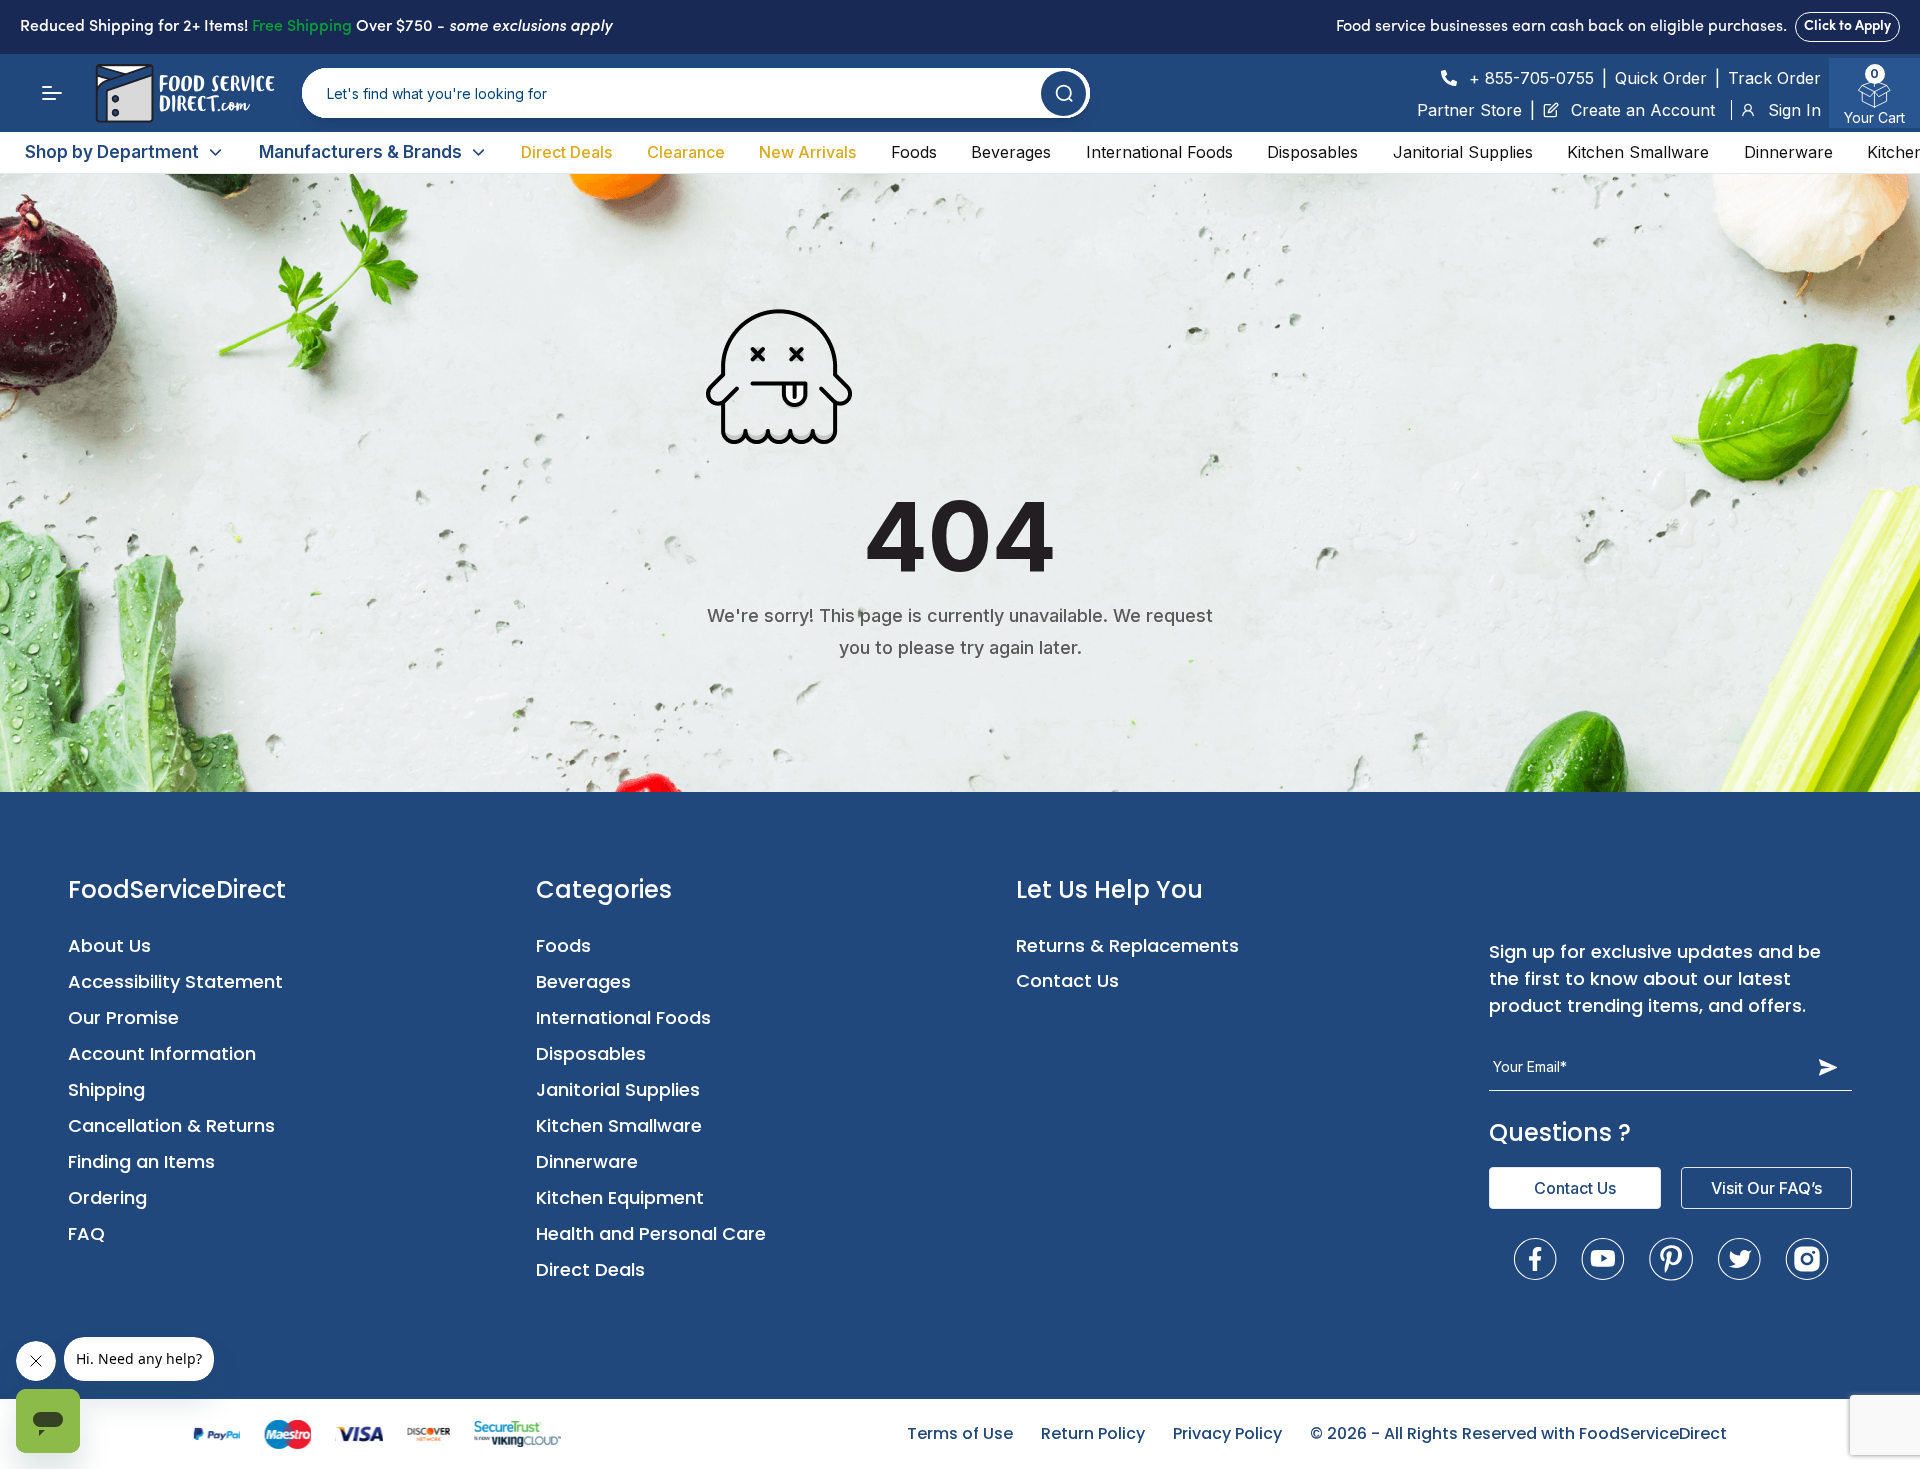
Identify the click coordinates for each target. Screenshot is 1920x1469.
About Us (109, 945)
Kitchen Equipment (620, 1197)
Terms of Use (960, 1433)
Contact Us (1067, 980)
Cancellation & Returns (171, 1125)
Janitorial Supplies (1463, 152)
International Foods (1159, 152)
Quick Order (1661, 78)
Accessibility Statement (175, 981)
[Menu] (52, 93)
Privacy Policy (1227, 1433)
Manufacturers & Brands (360, 152)
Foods (914, 152)
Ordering (107, 1197)
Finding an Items (141, 1161)
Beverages (1011, 152)
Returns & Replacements (1127, 945)
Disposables (1312, 152)
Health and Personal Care (651, 1233)
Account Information (162, 1053)
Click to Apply (1847, 26)
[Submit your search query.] (1063, 93)
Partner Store (1469, 110)
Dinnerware (1788, 152)
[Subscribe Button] (1828, 1067)
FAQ (86, 1233)
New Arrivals (807, 152)
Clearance (686, 152)
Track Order (1774, 78)
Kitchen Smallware (1638, 152)
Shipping (106, 1089)
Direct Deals (566, 152)
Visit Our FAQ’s (1766, 1188)
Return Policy (1093, 1433)
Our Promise (123, 1017)
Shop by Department (112, 152)
